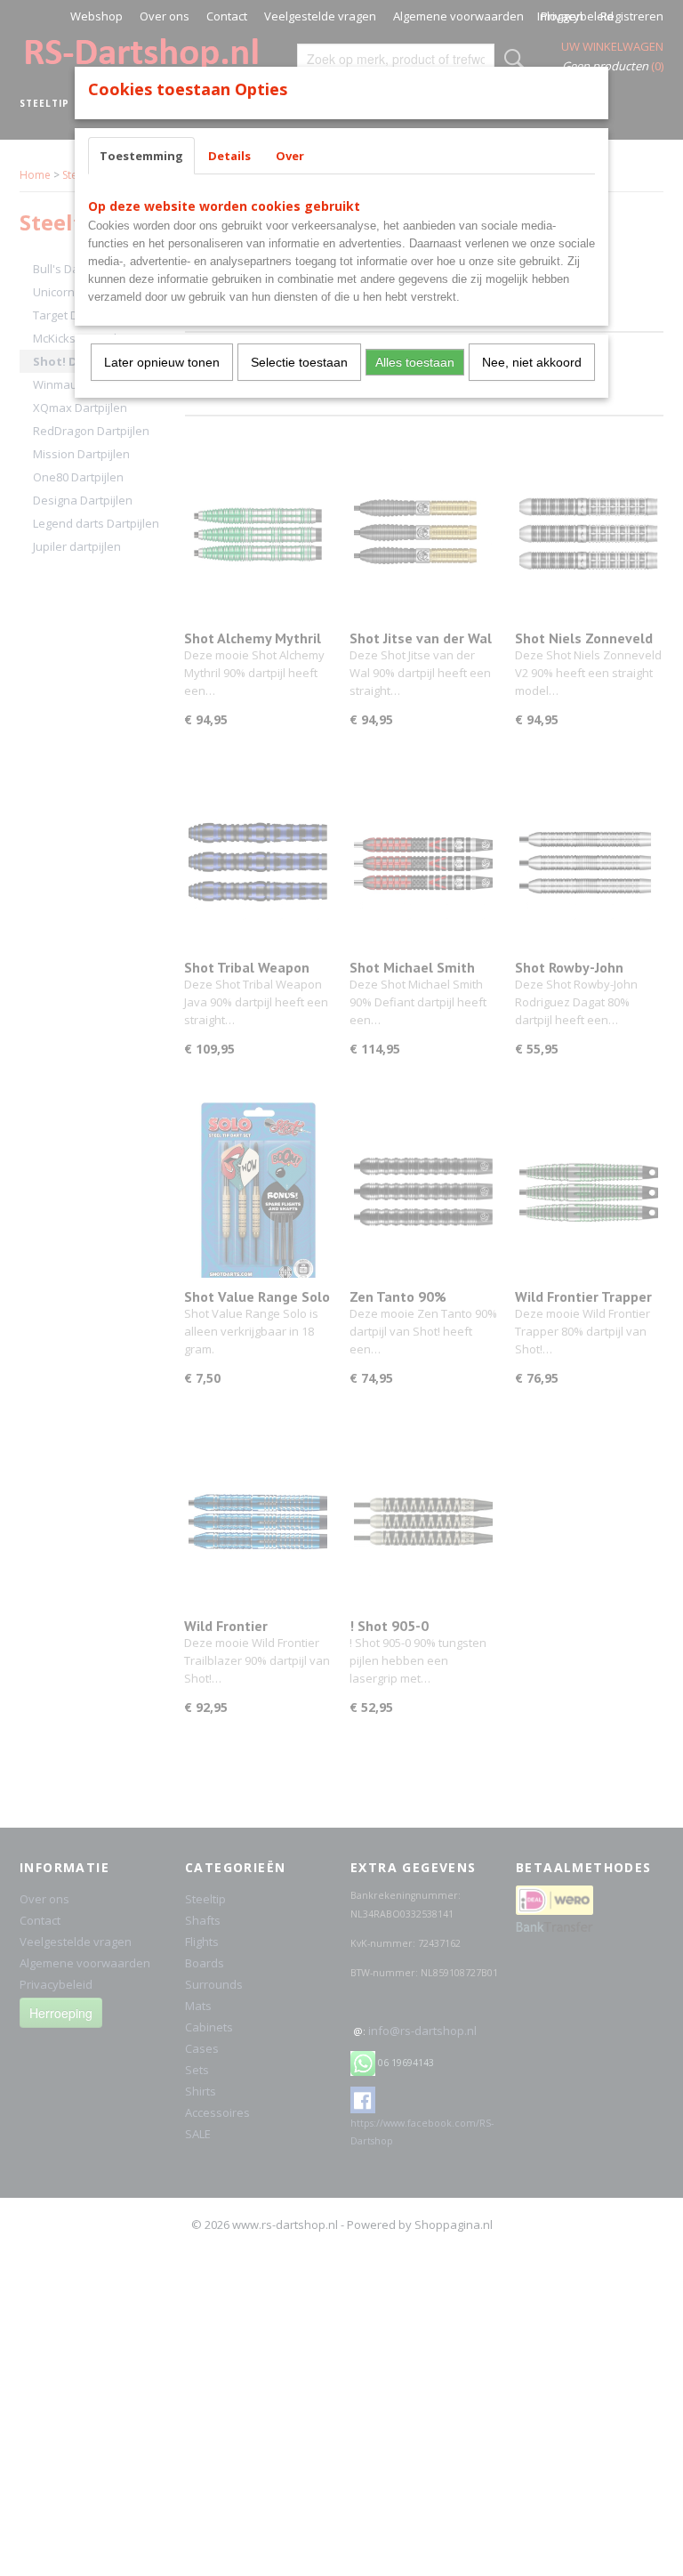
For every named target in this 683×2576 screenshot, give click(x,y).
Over (290, 156)
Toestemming (141, 156)
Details (229, 156)
